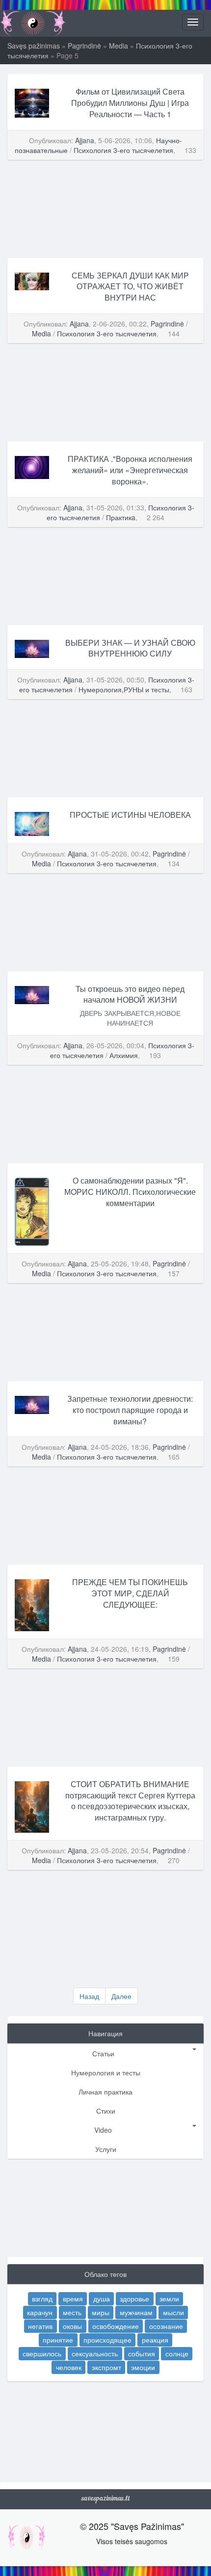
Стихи (106, 2111)
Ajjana (85, 140)
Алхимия (124, 1055)
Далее (121, 1996)
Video (103, 2130)
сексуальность (95, 2353)
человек (69, 2367)
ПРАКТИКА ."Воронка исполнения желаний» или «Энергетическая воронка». (130, 470)
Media (119, 46)
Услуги (106, 2149)
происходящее (107, 2340)
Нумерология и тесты (106, 2072)
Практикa (121, 517)
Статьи (103, 2053)
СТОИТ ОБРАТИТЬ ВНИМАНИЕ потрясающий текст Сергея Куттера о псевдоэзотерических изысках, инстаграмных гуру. (130, 1801)
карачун (40, 2312)
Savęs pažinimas (34, 46)
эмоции (143, 2367)
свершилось (42, 2353)
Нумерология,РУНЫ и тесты (124, 689)
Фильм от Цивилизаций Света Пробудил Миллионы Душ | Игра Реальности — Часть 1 (130, 103)
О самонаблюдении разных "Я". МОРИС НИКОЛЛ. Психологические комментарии (130, 1192)
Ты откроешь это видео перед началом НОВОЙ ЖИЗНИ (130, 994)
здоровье (134, 2298)
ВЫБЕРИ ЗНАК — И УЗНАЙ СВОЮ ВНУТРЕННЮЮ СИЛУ (130, 648)
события (142, 2353)
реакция (155, 2340)
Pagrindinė (84, 46)
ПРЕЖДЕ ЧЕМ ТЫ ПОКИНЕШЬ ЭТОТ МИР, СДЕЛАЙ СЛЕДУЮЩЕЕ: (130, 1593)
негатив (40, 2326)
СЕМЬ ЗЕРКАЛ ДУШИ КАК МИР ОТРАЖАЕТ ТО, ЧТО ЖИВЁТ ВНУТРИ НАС (130, 287)
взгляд (42, 2298)
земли (169, 2298)
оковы (72, 2326)
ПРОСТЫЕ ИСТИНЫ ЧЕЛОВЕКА (130, 815)
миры (101, 2312)
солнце (177, 2353)
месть (72, 2312)
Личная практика (105, 2092)
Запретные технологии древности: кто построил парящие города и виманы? (130, 1410)
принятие (58, 2340)
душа (102, 2298)
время (73, 2298)
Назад (89, 1996)
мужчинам (136, 2312)
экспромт (106, 2367)
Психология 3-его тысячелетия (123, 150)
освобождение (116, 2326)
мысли (173, 2312)
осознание (166, 2326)
